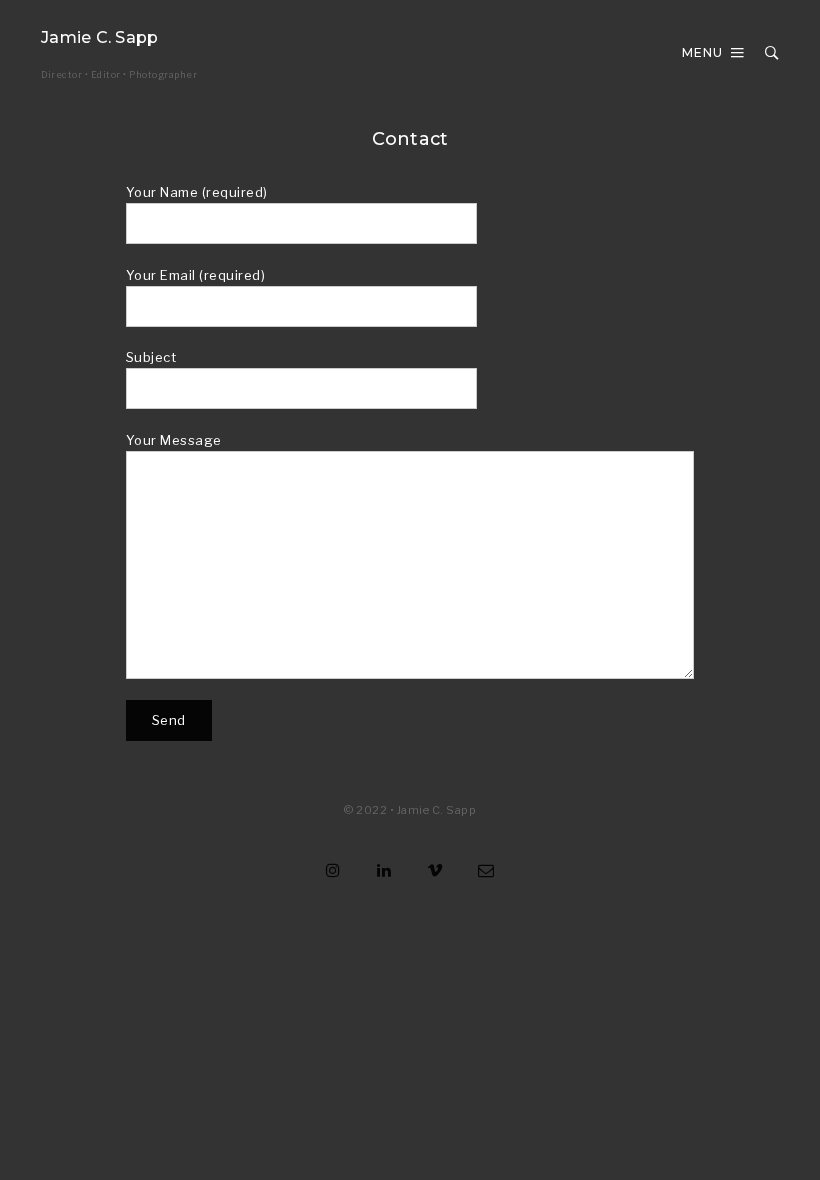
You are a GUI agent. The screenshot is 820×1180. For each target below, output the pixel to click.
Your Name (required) (197, 192)
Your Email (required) (196, 275)
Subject (151, 357)
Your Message (174, 440)
